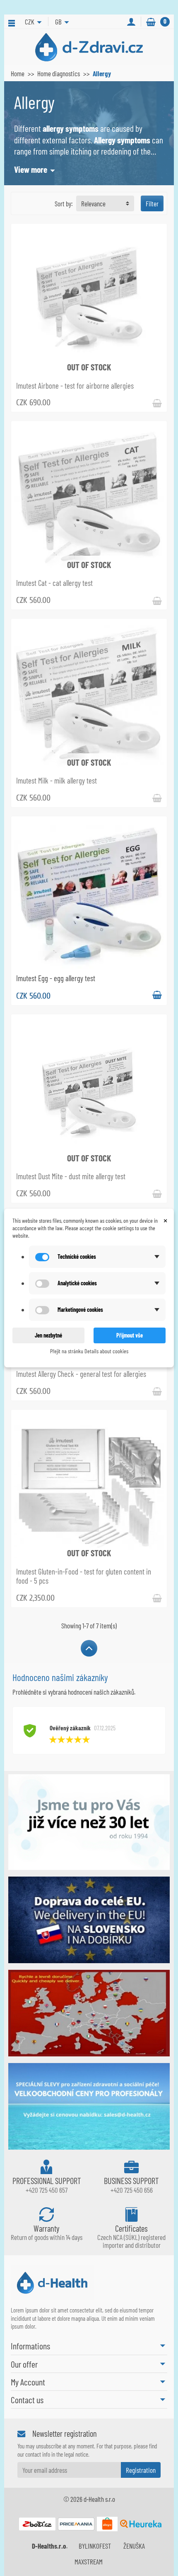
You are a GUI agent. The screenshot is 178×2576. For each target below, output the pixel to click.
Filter (152, 203)
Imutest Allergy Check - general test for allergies (81, 1374)
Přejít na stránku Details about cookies (89, 1351)
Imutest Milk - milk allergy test (57, 780)
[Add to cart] (157, 995)
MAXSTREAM (89, 2561)
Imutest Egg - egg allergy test (56, 978)
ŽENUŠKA (134, 2546)
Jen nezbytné (48, 1335)
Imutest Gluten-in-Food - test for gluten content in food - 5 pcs (84, 1576)
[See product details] (157, 402)
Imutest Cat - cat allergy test (54, 583)
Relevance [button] (93, 203)
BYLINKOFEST (95, 2546)
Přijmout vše (130, 1335)
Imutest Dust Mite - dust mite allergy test (71, 1176)
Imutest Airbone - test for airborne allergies (75, 386)
